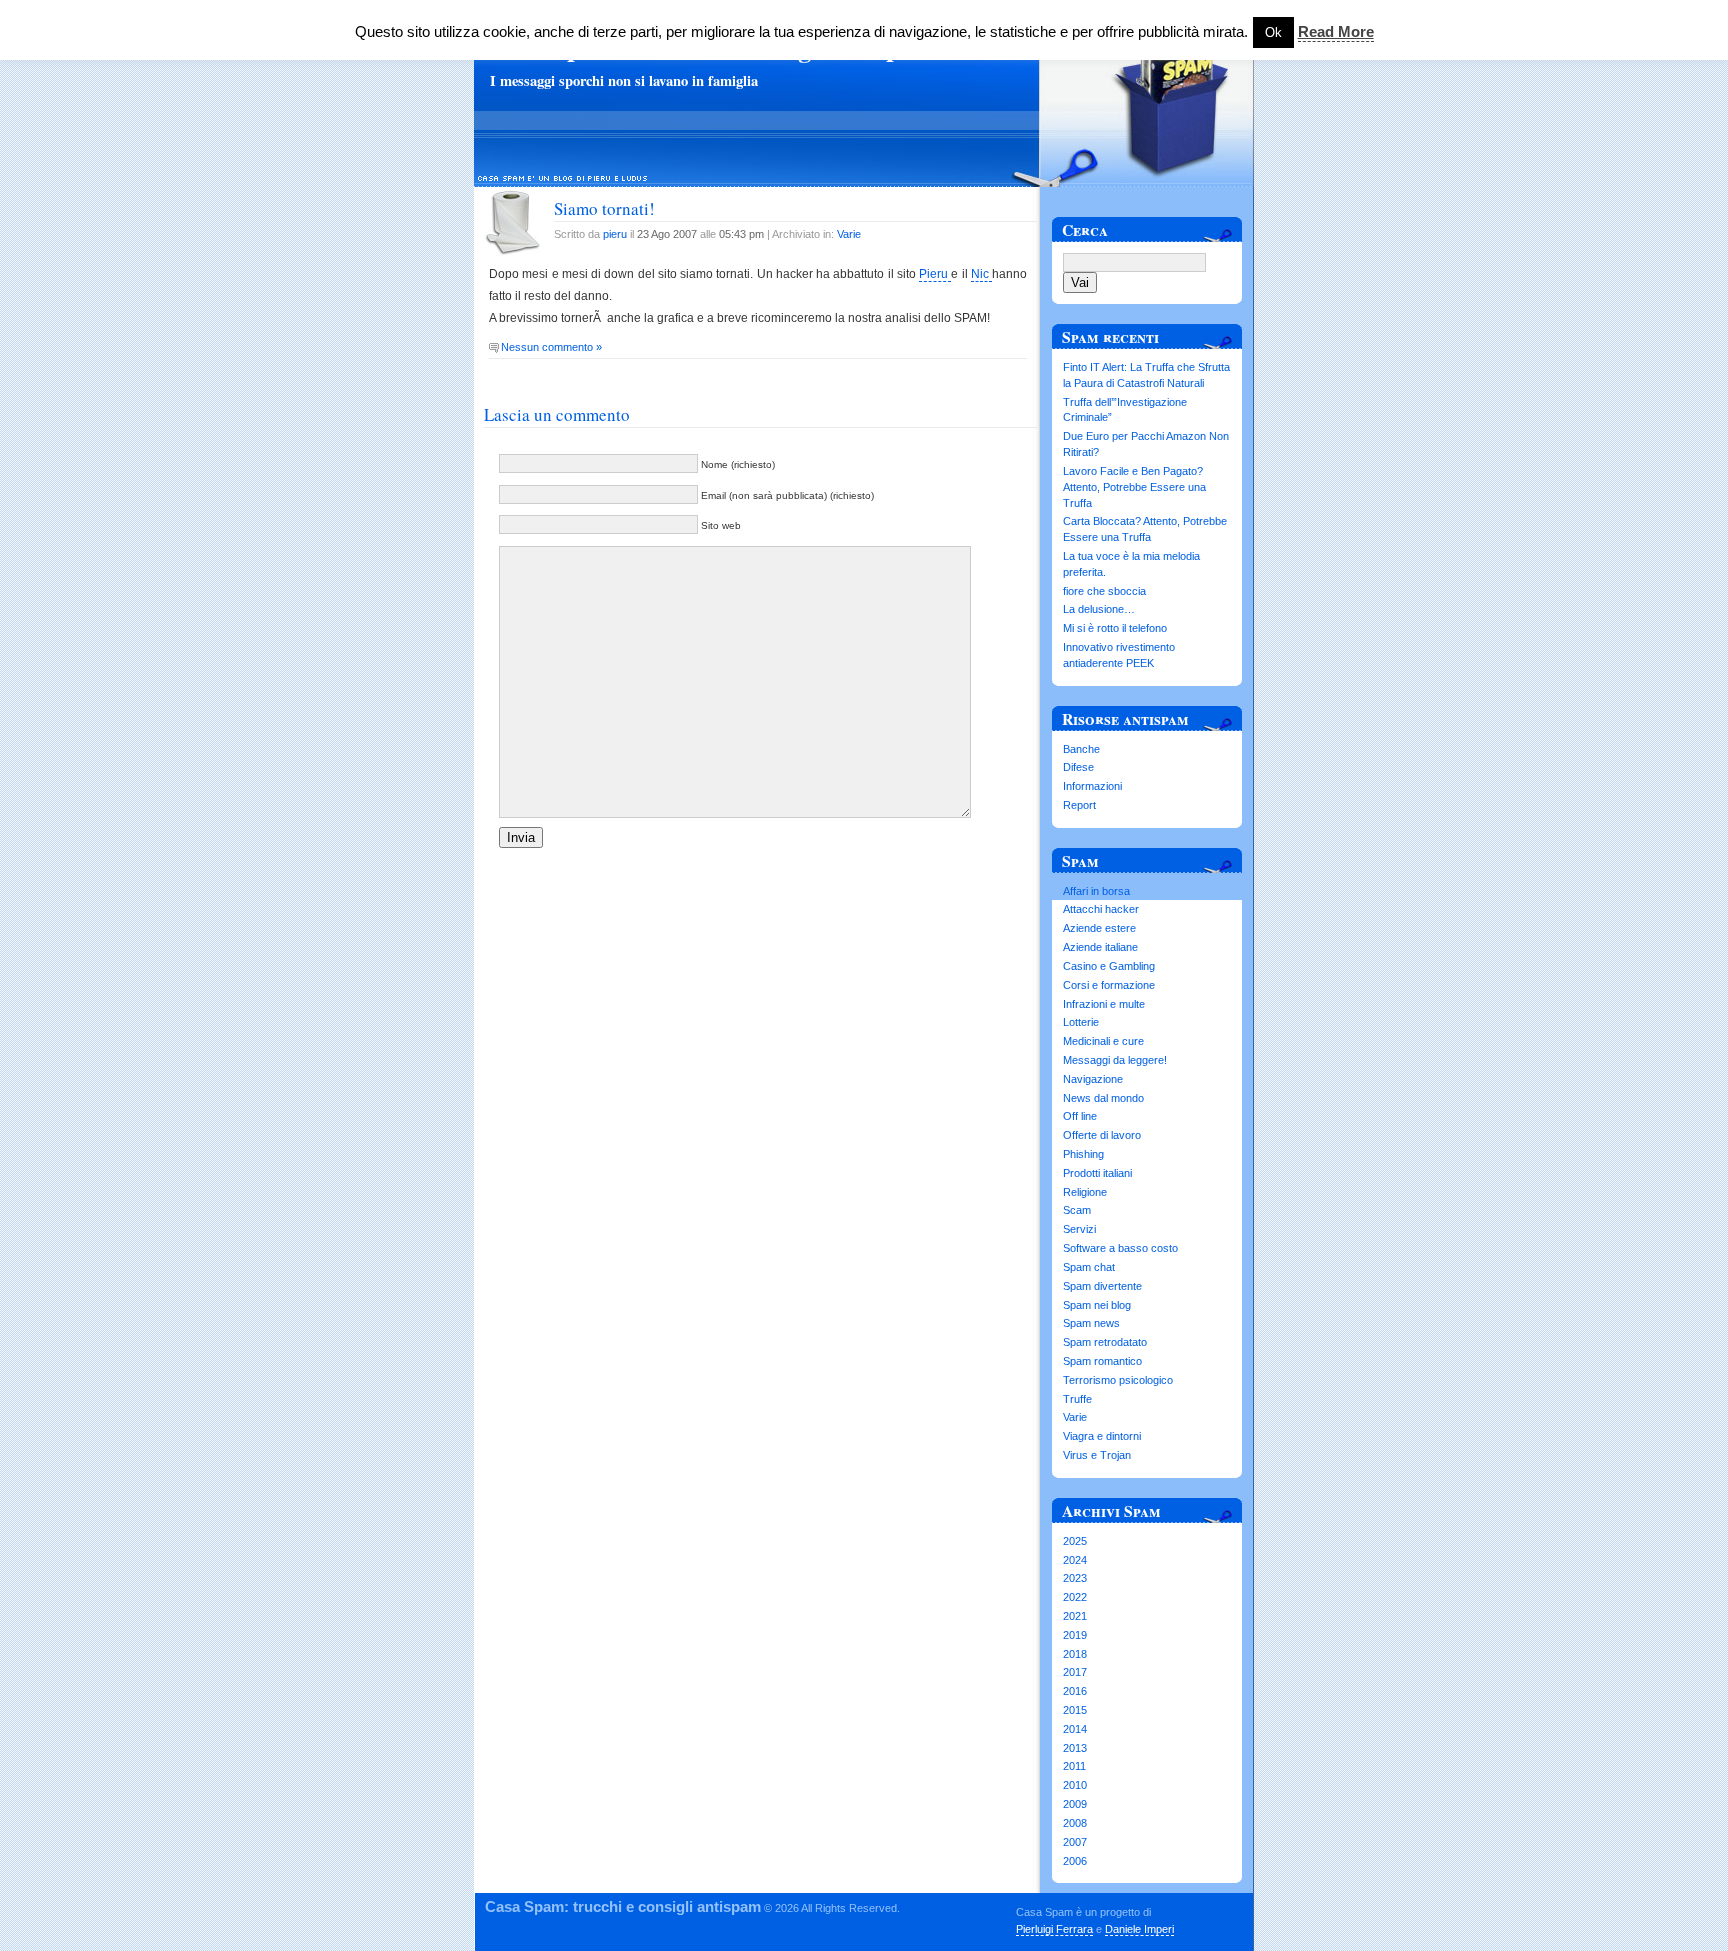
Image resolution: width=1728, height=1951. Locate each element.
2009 (1075, 1804)
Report (1079, 805)
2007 (1075, 1842)
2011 (1074, 1766)
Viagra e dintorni (1102, 1436)
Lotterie (1081, 1022)
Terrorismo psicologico (1118, 1380)
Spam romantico (1102, 1361)
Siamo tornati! (604, 208)
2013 (1075, 1748)
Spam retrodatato (1105, 1342)
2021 (1075, 1616)
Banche (1081, 749)
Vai (1080, 282)
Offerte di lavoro (1102, 1135)
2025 (1075, 1541)
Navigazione (1093, 1079)
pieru (615, 234)
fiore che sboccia (1104, 591)
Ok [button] (1273, 32)
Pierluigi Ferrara (1054, 1929)
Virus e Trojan (1097, 1455)
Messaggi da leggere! (1115, 1060)
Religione (1085, 1192)
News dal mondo (1103, 1098)
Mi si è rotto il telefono (1115, 628)
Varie (849, 234)
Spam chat (1089, 1267)
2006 (1075, 1861)
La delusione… (1099, 609)
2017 (1075, 1672)
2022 (1075, 1597)
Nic (981, 274)
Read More (1336, 31)
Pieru (935, 274)
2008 (1075, 1823)
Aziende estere (1099, 928)
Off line (1080, 1116)
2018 (1075, 1654)
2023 (1075, 1578)
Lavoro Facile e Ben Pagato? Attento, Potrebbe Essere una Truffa (1134, 487)
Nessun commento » (551, 347)
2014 (1075, 1729)
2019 (1075, 1635)
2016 (1075, 1691)
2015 (1075, 1710)
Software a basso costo (1120, 1248)
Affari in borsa (1096, 891)
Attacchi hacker (1101, 909)
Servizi (1079, 1229)
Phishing (1083, 1154)
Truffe (1077, 1399)
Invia (521, 837)
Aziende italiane (1100, 947)
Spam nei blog (1097, 1305)
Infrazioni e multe (1104, 1004)
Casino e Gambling (1109, 966)
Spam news (1091, 1323)
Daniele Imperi (1139, 1929)
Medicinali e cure (1103, 1041)
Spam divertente (1102, 1286)
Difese (1078, 767)
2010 (1075, 1785)
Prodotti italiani (1097, 1173)
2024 (1075, 1560)
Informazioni (1092, 786)
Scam (1077, 1210)
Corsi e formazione (1109, 985)
